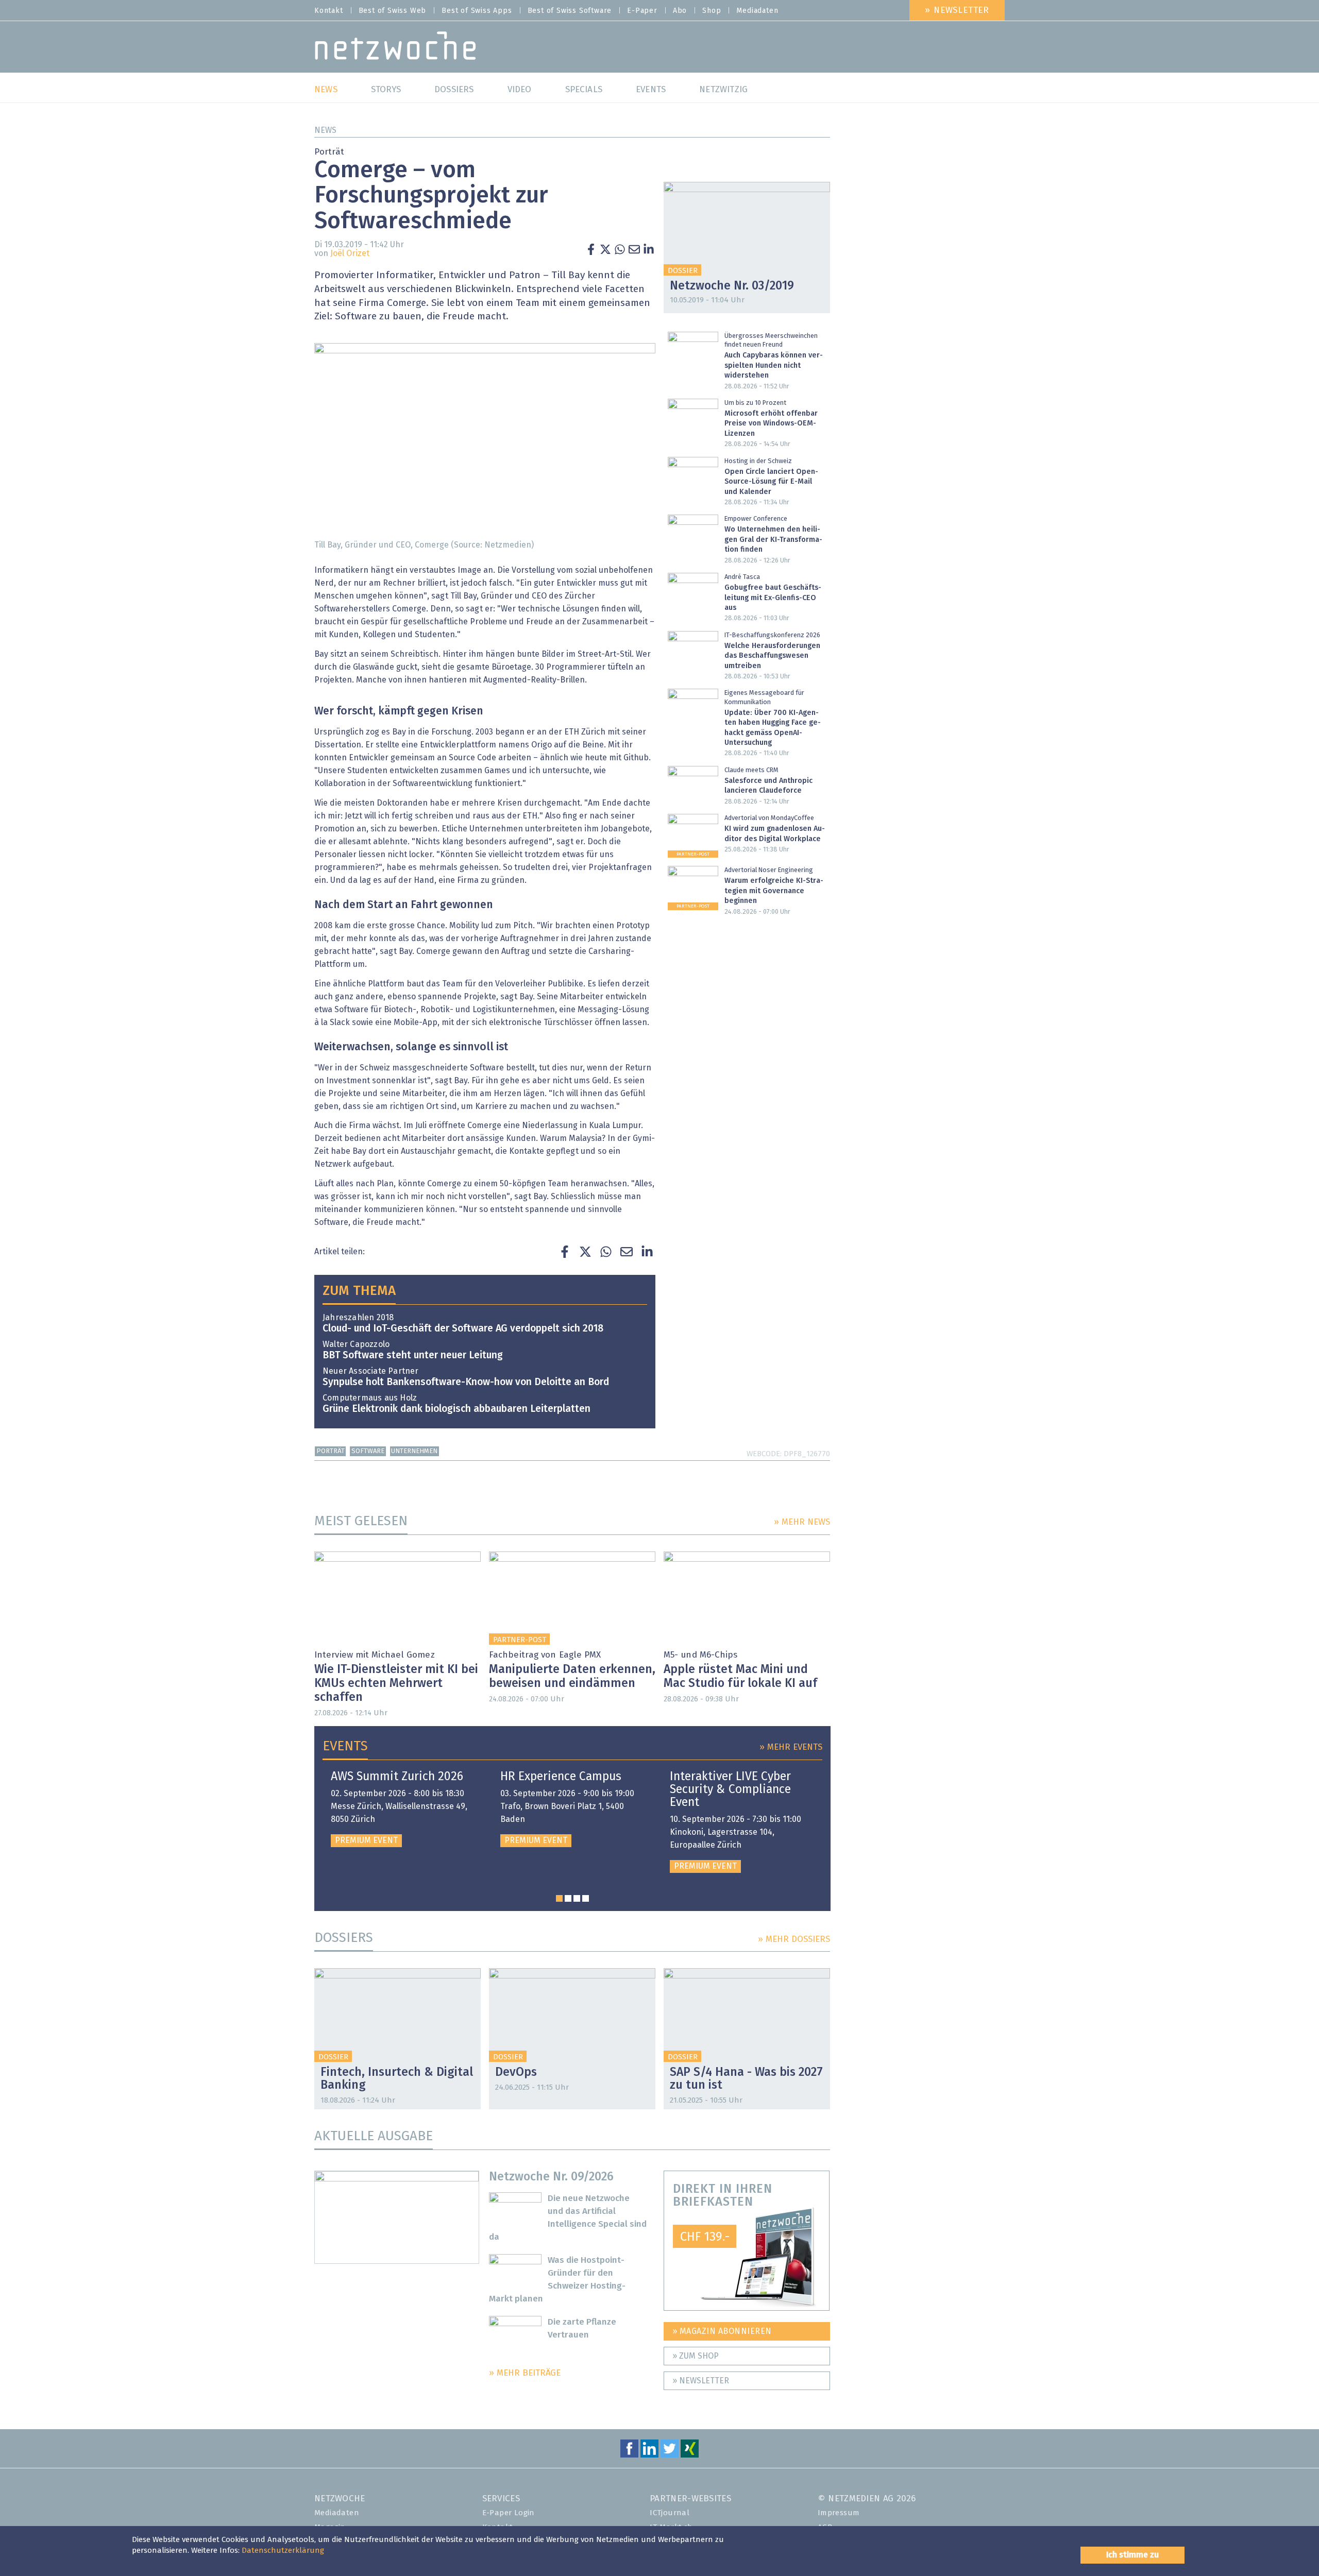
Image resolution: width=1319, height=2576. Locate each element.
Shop (712, 11)
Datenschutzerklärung (283, 2551)
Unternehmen (414, 1451)
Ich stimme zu (1132, 2555)
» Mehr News (802, 1522)
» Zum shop (696, 2356)
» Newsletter (957, 11)
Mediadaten (757, 11)
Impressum (839, 2513)
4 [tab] (586, 1898)
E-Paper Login (509, 2513)
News (325, 130)
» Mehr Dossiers (794, 1940)
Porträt (331, 1451)
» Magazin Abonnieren (722, 2331)
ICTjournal (670, 2513)
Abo (680, 11)
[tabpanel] (403, 1809)
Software (368, 1451)
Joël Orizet (350, 253)
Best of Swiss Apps (477, 11)
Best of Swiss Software (570, 11)
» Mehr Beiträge (525, 2373)
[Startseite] (395, 48)
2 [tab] (568, 1898)
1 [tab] (559, 1898)
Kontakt (329, 11)
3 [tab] (577, 1898)
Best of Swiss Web (393, 11)
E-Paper (642, 11)
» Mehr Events (791, 1747)
